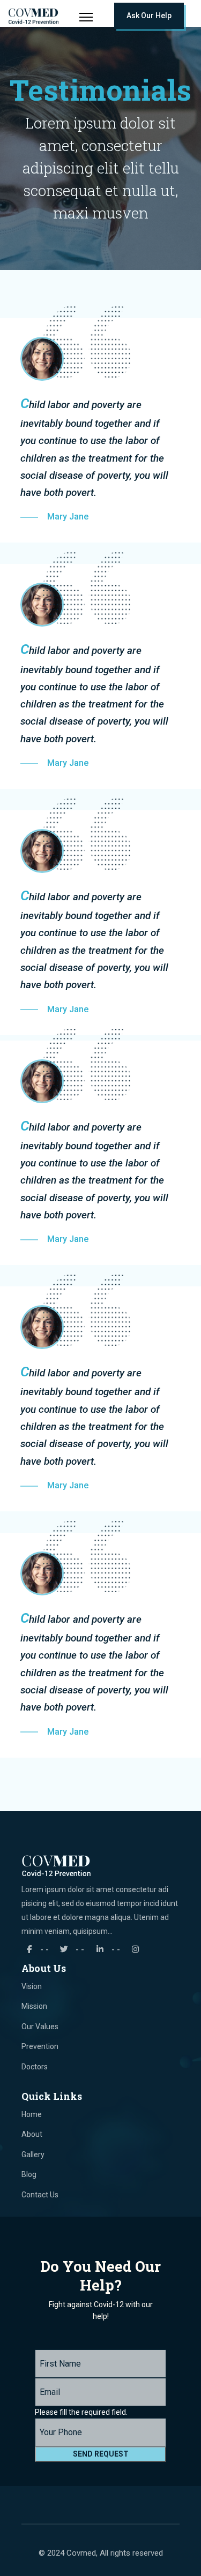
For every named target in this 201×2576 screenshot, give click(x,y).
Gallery (33, 2155)
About (32, 2134)
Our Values (40, 2027)
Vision (32, 1986)
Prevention (40, 2046)
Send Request (101, 2454)
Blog (29, 2174)
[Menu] (86, 17)
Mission (34, 2006)
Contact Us (40, 2195)
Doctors (35, 2067)
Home (32, 2114)
